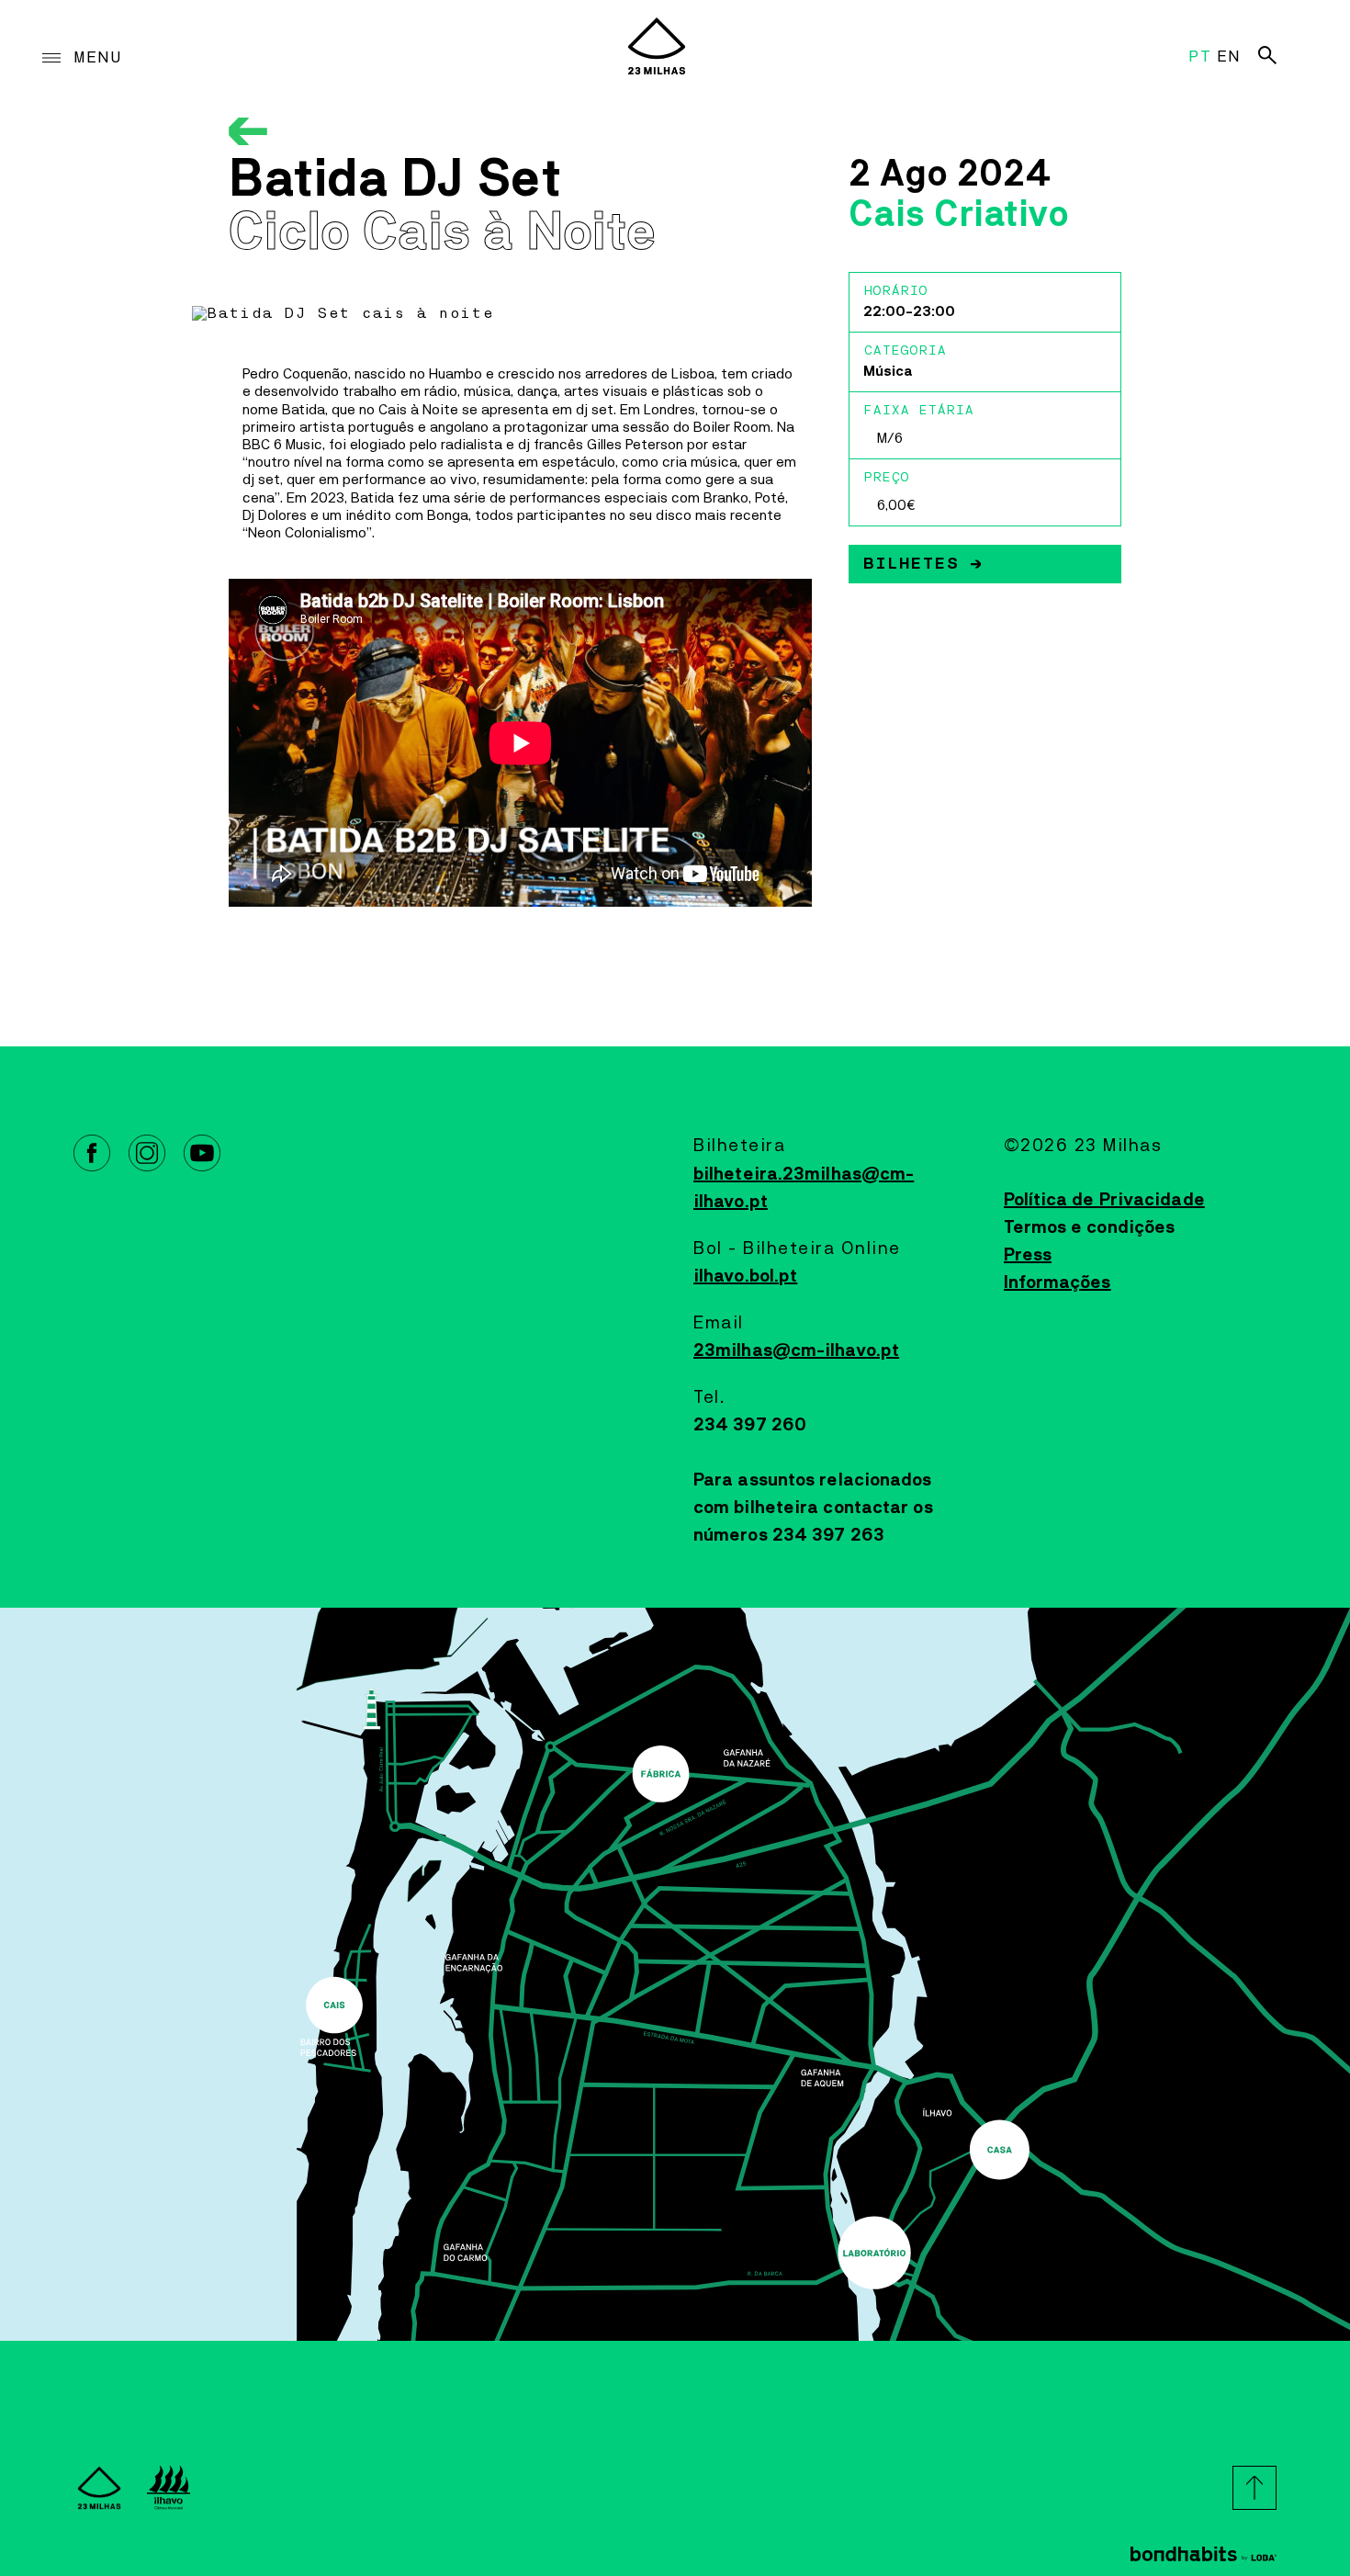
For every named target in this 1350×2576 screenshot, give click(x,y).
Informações (1057, 1282)
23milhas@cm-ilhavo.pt (796, 1350)
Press (1028, 1255)
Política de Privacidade (1104, 1200)
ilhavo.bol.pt (745, 1276)
